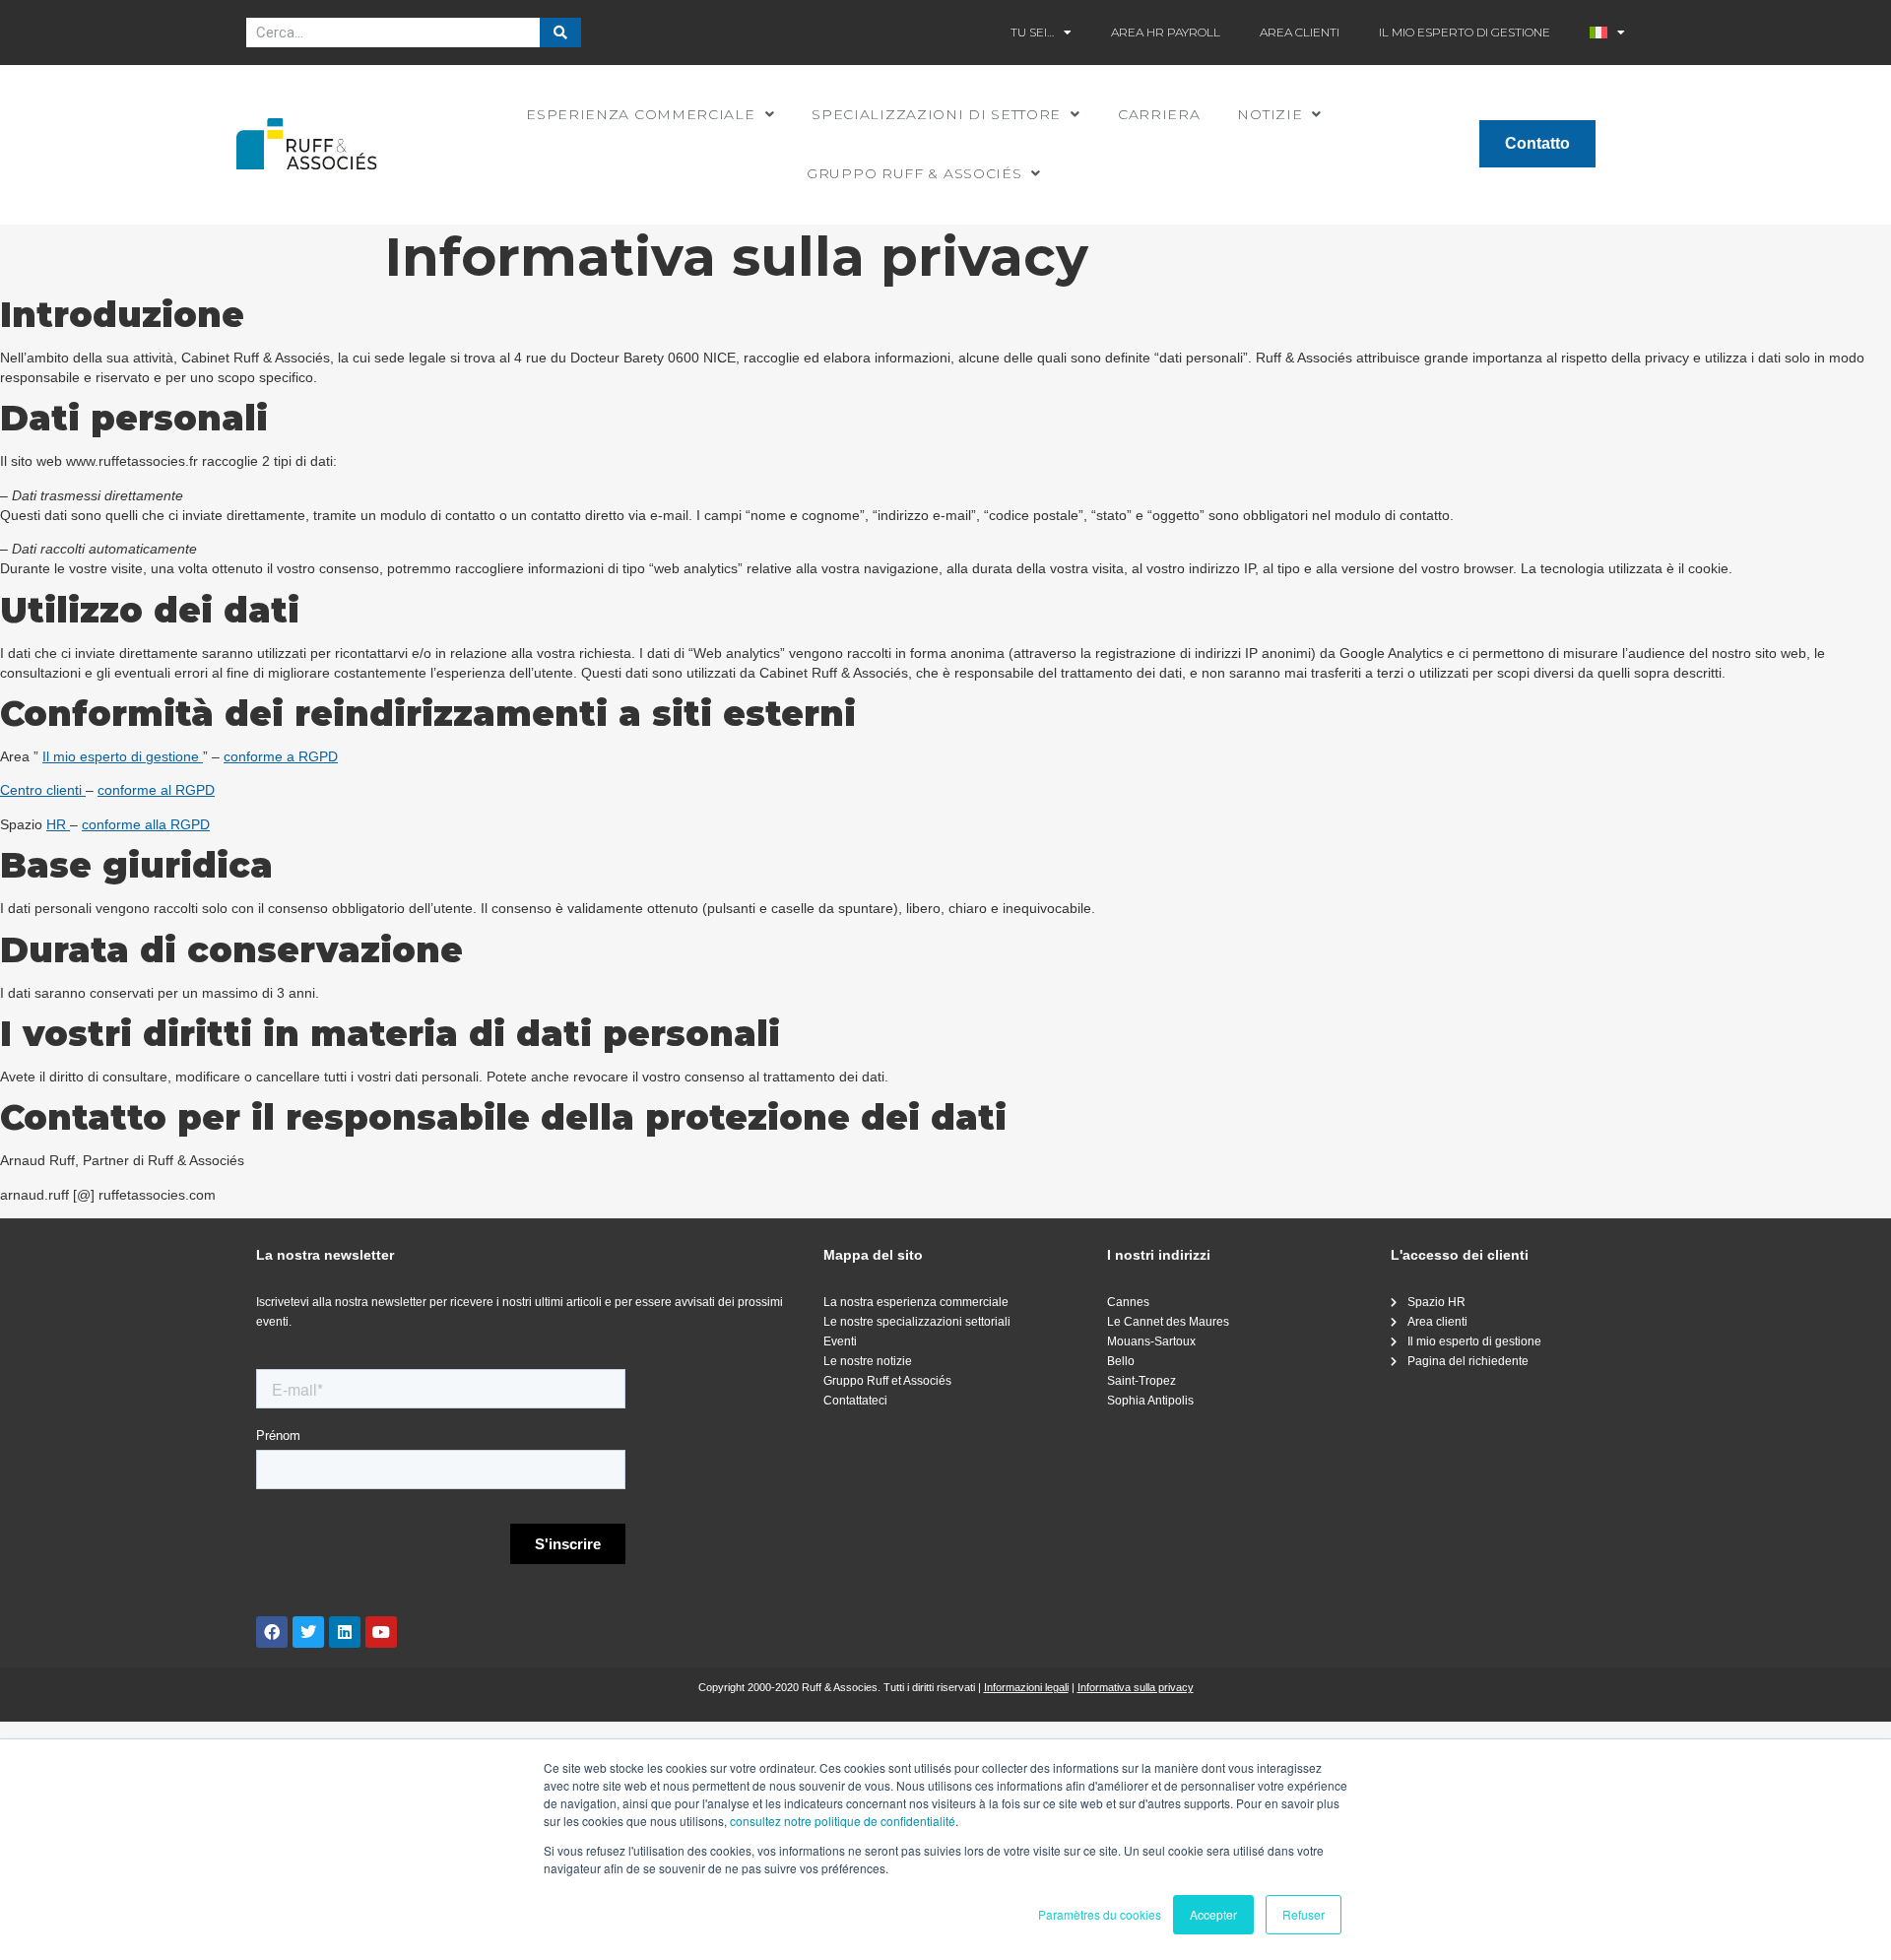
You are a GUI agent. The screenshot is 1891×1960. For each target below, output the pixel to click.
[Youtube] (381, 1632)
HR (58, 824)
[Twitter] (308, 1632)
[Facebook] (272, 1632)
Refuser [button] (1304, 1914)
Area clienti (1300, 32)
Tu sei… (1032, 32)
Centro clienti (43, 790)
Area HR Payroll (1166, 32)
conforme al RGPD (156, 790)
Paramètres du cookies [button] (1100, 1914)
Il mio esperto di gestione (1465, 32)
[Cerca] (560, 33)
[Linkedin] (345, 1632)
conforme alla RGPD (146, 824)
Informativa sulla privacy (1136, 1687)
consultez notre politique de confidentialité (843, 1821)
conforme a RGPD (281, 756)
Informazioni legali (1026, 1687)
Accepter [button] (1213, 1914)
